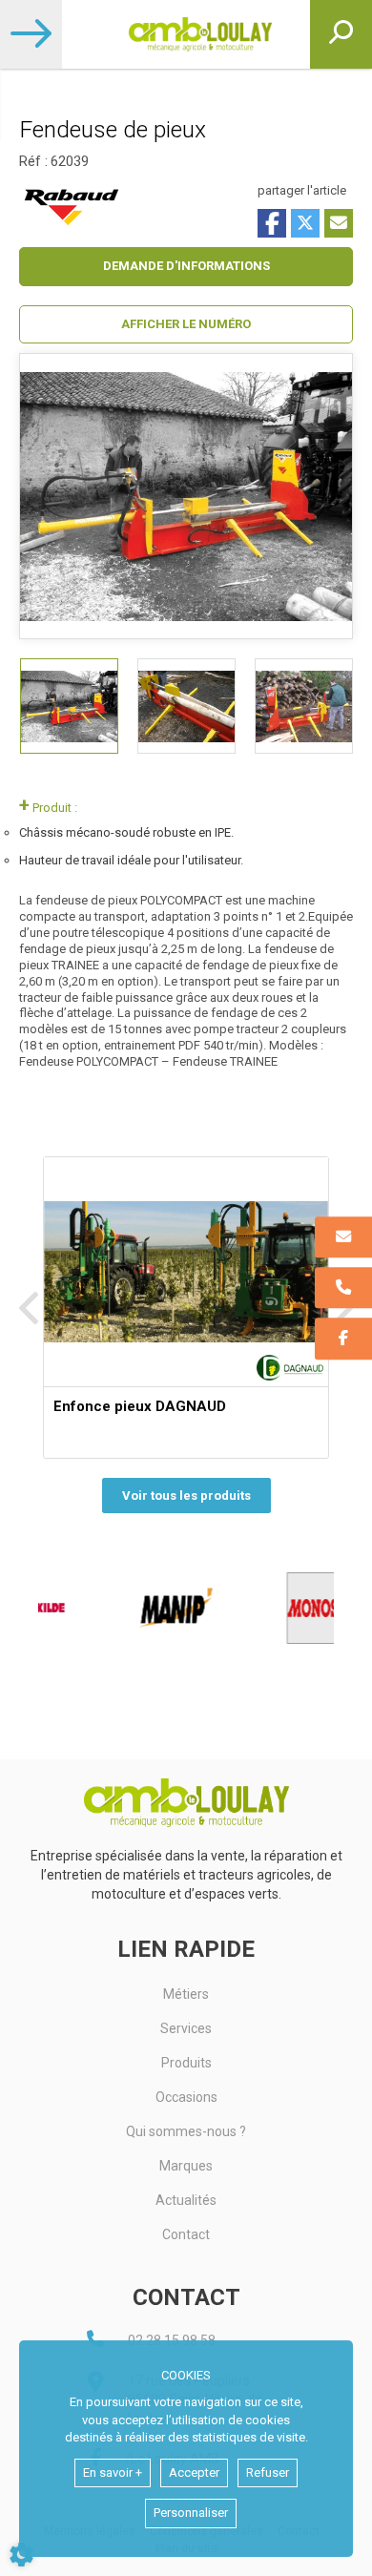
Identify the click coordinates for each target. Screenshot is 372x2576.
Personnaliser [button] (191, 2513)
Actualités (186, 2200)
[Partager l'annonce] (339, 223)
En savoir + (113, 2472)
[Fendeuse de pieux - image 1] (69, 706)
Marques (186, 2166)
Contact (186, 2234)
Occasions (186, 2097)
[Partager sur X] (305, 223)
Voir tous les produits (186, 1496)
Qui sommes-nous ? (186, 2131)
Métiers (186, 1994)
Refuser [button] (268, 2472)
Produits (186, 2063)
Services (186, 2028)
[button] (186, 325)
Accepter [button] (194, 2472)
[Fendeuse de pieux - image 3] (304, 706)
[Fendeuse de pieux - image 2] (186, 706)
